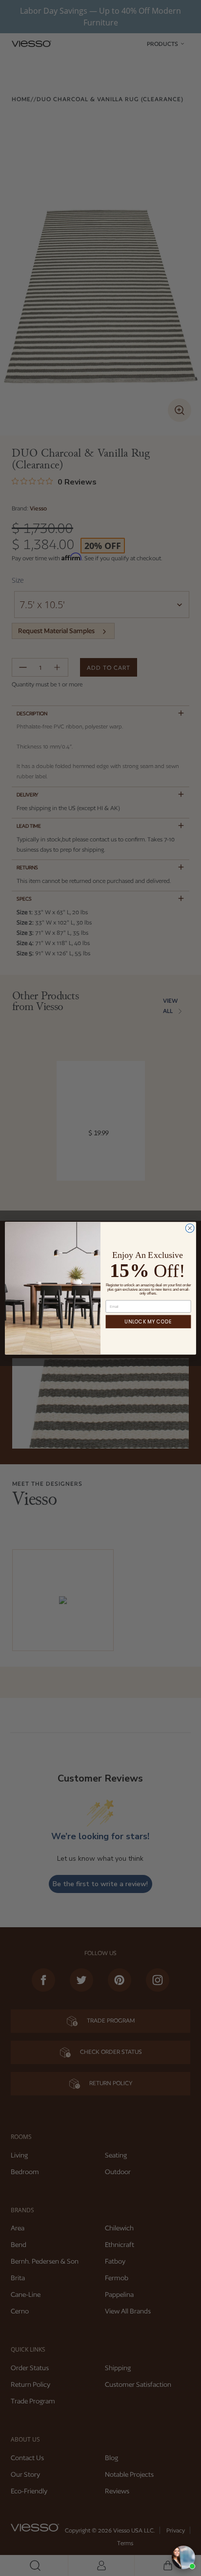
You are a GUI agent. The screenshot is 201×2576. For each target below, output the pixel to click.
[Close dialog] (190, 1228)
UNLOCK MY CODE (148, 1321)
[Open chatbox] (183, 2557)
